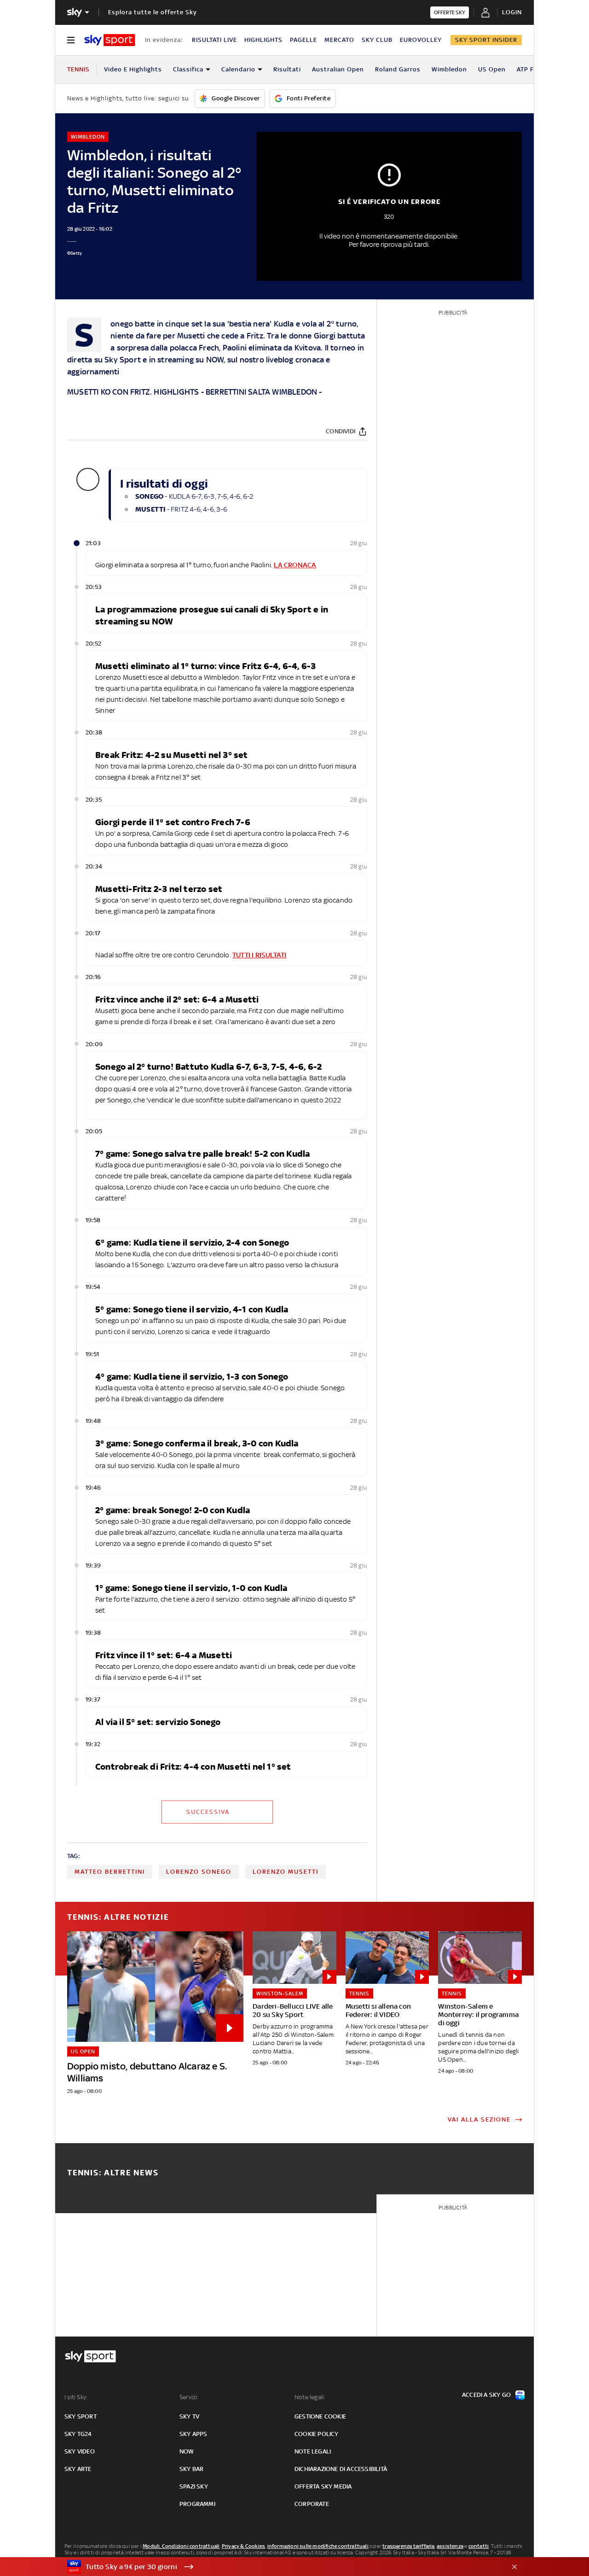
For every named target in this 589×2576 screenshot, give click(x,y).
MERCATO (339, 40)
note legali (313, 2451)
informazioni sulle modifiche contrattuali (318, 2546)
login (512, 12)
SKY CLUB (377, 40)
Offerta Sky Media (323, 2486)
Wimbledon (449, 69)
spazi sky (194, 2486)
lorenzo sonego (199, 1872)
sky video (80, 2451)
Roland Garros (398, 69)
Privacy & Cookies (243, 2546)
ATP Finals (533, 69)
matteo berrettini (110, 1872)
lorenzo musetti (286, 1872)
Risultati (287, 69)
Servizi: (189, 2397)
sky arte (78, 2469)
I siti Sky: (76, 2397)
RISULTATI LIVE (214, 40)
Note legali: (310, 2397)
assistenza (450, 2546)
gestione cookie (320, 2416)
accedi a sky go (486, 2395)
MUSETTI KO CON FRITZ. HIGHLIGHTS (133, 392)
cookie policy (317, 2434)
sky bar (191, 2469)
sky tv (189, 2416)
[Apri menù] (71, 40)
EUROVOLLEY (421, 40)
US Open (492, 69)
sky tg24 (78, 2434)
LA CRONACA (295, 565)
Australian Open (338, 69)
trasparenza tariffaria (408, 2546)
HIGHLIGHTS (263, 40)
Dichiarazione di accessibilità (341, 2469)
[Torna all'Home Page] (110, 40)
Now (187, 2451)
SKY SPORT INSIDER (486, 40)
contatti (479, 2546)
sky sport (81, 2416)
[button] (280, 2567)
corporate (312, 2504)
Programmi (197, 2504)
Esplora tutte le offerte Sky (153, 12)
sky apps (193, 2434)
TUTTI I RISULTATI (259, 955)
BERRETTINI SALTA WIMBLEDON (261, 392)
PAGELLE (303, 40)
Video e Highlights (133, 69)
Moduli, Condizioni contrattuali (181, 2546)
